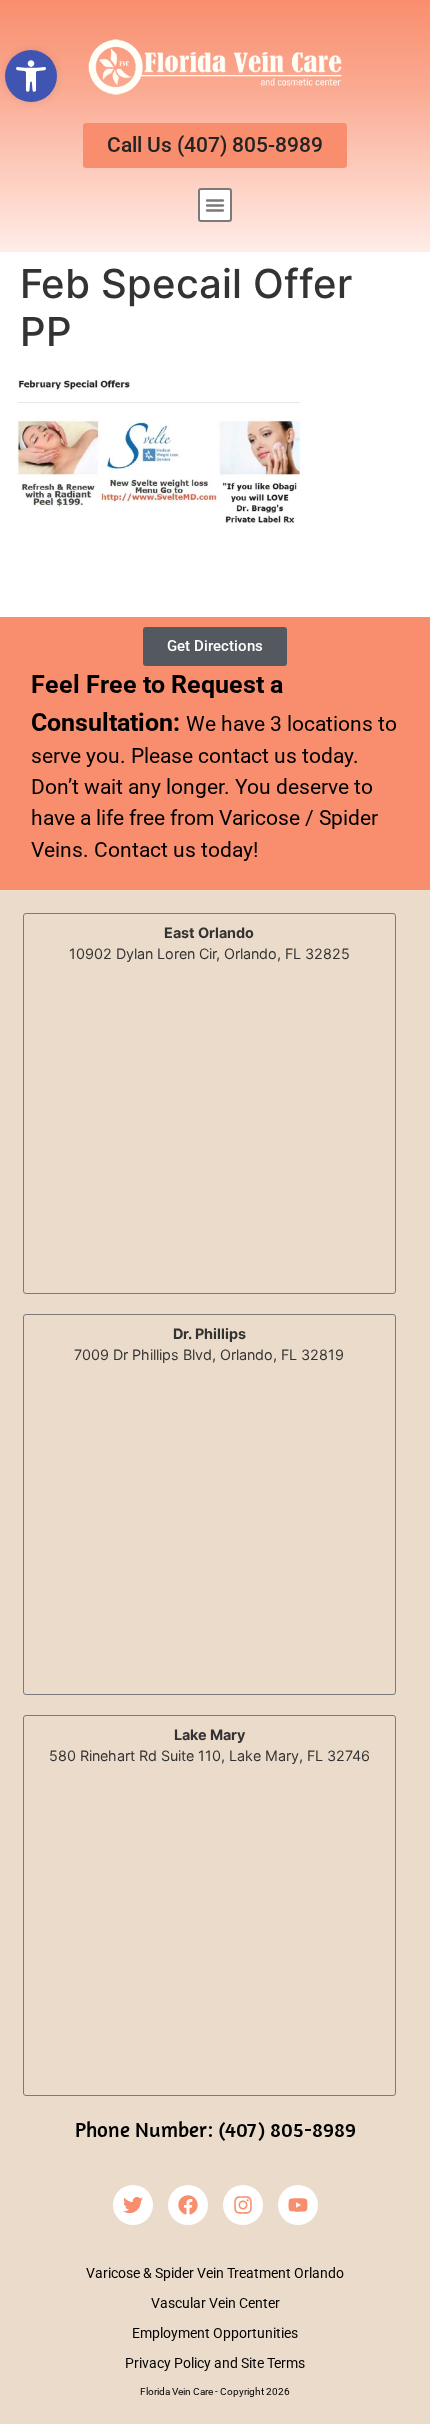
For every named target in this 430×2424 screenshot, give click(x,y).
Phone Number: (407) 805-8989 (215, 2129)
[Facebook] (188, 2205)
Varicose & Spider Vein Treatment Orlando (215, 2273)
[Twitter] (133, 2205)
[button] (31, 76)
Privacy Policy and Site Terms (215, 2363)
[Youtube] (298, 2205)
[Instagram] (243, 2205)
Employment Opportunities (215, 2333)
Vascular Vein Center (215, 2303)
